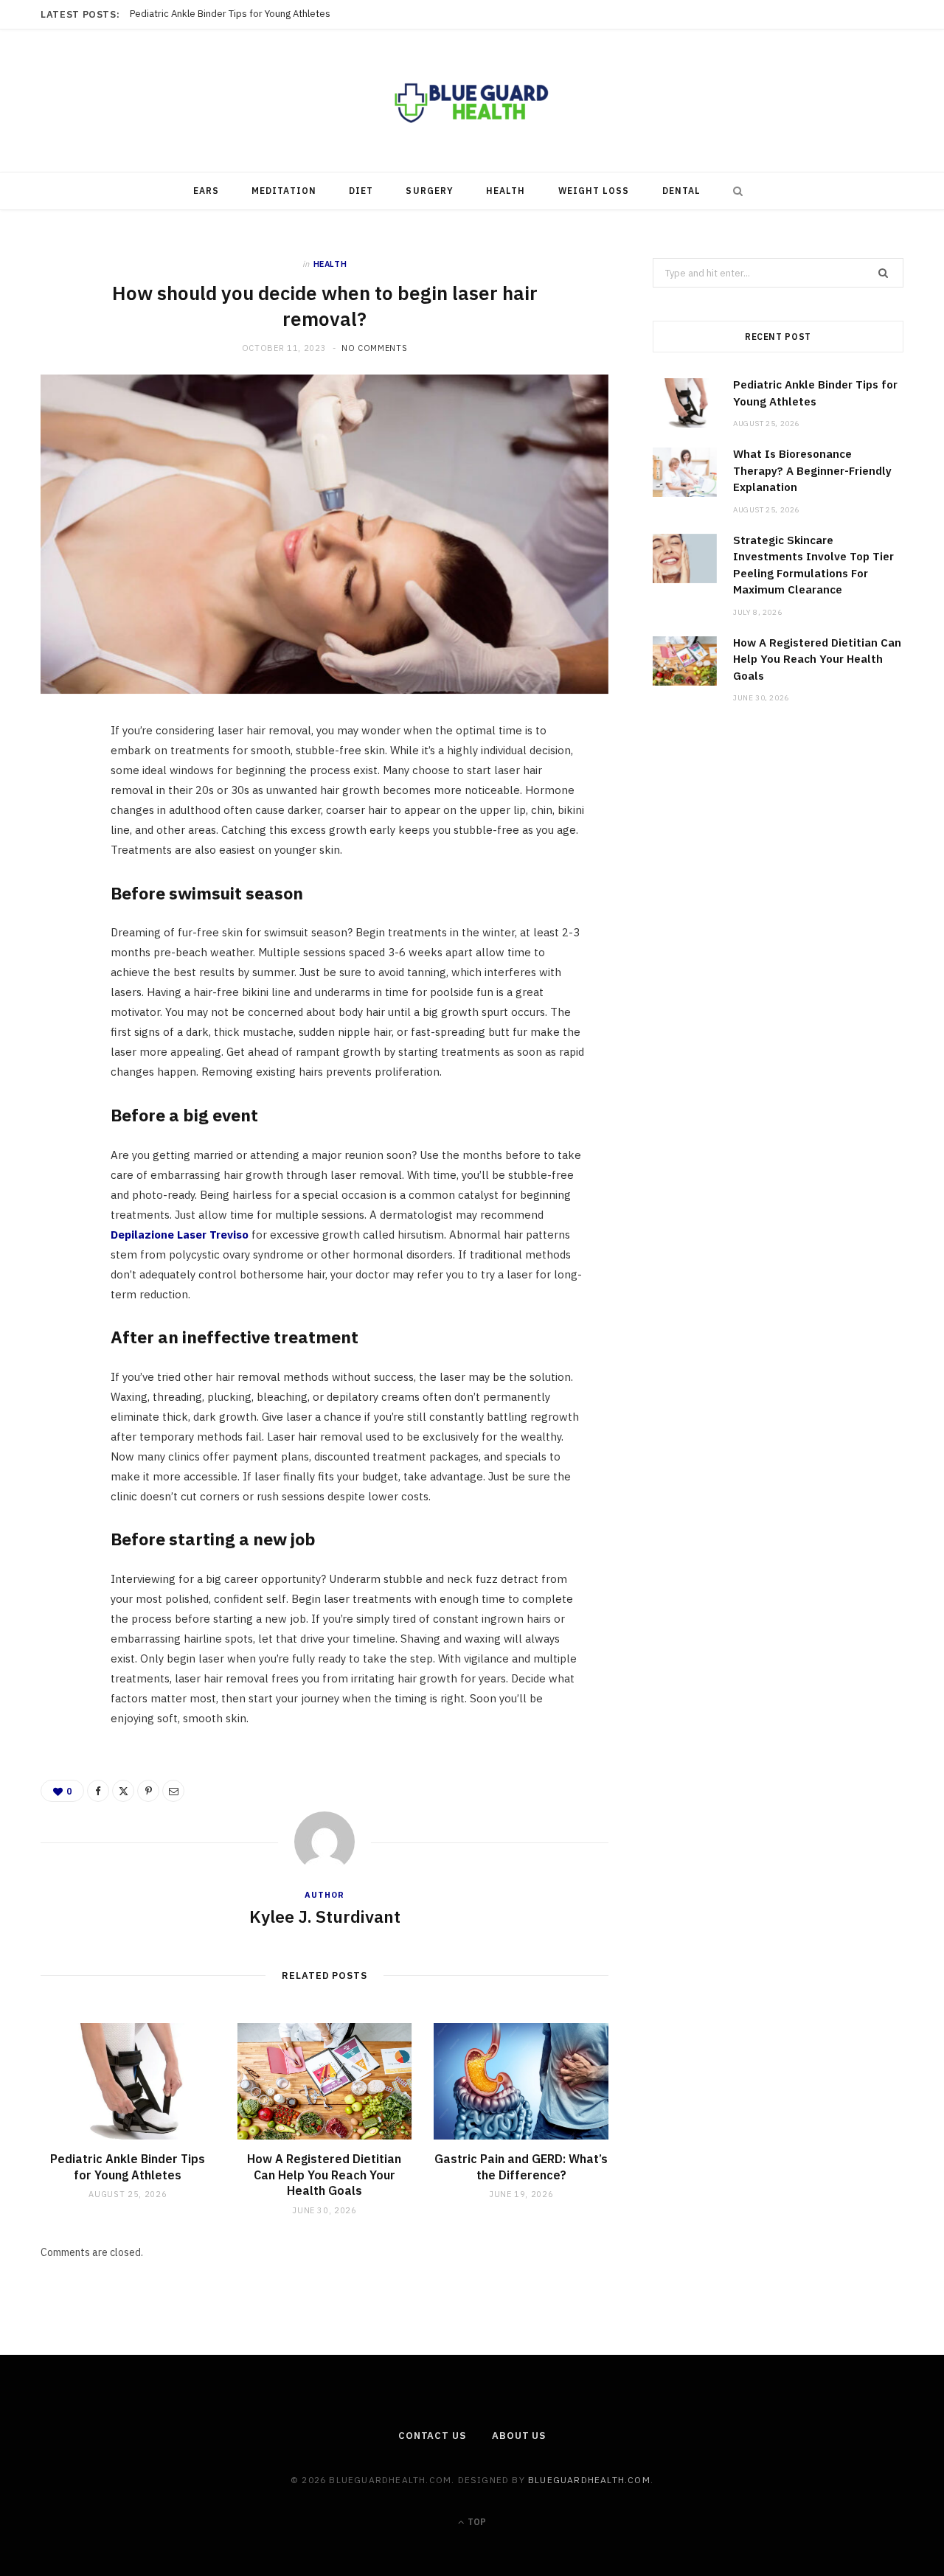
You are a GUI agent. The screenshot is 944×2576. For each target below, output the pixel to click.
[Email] (60, 893)
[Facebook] (60, 780)
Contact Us (432, 2436)
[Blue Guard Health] (472, 101)
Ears (206, 191)
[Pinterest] (60, 855)
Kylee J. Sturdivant (325, 1916)
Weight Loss (594, 191)
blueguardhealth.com (589, 2480)
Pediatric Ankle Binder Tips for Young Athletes (128, 2167)
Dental (681, 191)
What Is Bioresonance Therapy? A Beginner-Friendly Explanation (270, 14)
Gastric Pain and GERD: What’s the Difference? (521, 2167)
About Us (519, 2436)
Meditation (284, 191)
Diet (361, 191)
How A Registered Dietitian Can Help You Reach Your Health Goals (324, 2175)
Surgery (430, 191)
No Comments (374, 348)
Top (476, 2522)
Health (506, 191)
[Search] (735, 191)
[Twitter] (60, 818)
